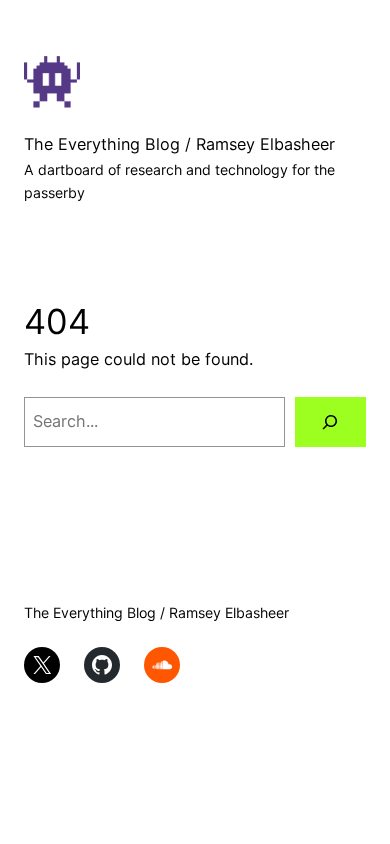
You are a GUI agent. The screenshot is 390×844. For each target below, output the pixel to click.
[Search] (330, 422)
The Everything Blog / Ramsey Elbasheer (179, 144)
